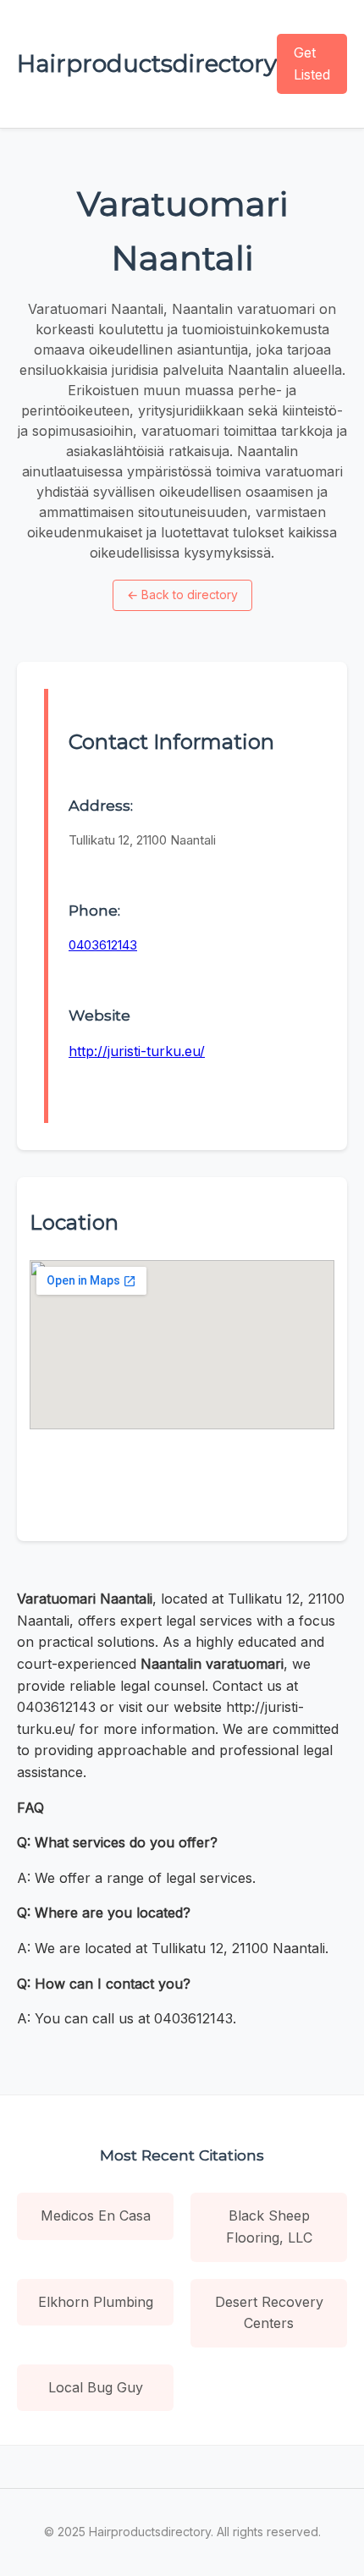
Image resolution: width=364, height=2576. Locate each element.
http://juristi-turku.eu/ (137, 1051)
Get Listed (312, 63)
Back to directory (182, 594)
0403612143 (103, 945)
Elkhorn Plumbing (96, 2302)
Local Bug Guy (96, 2387)
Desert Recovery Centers (269, 2313)
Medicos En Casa (96, 2215)
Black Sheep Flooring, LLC (269, 2226)
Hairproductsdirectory (147, 63)
